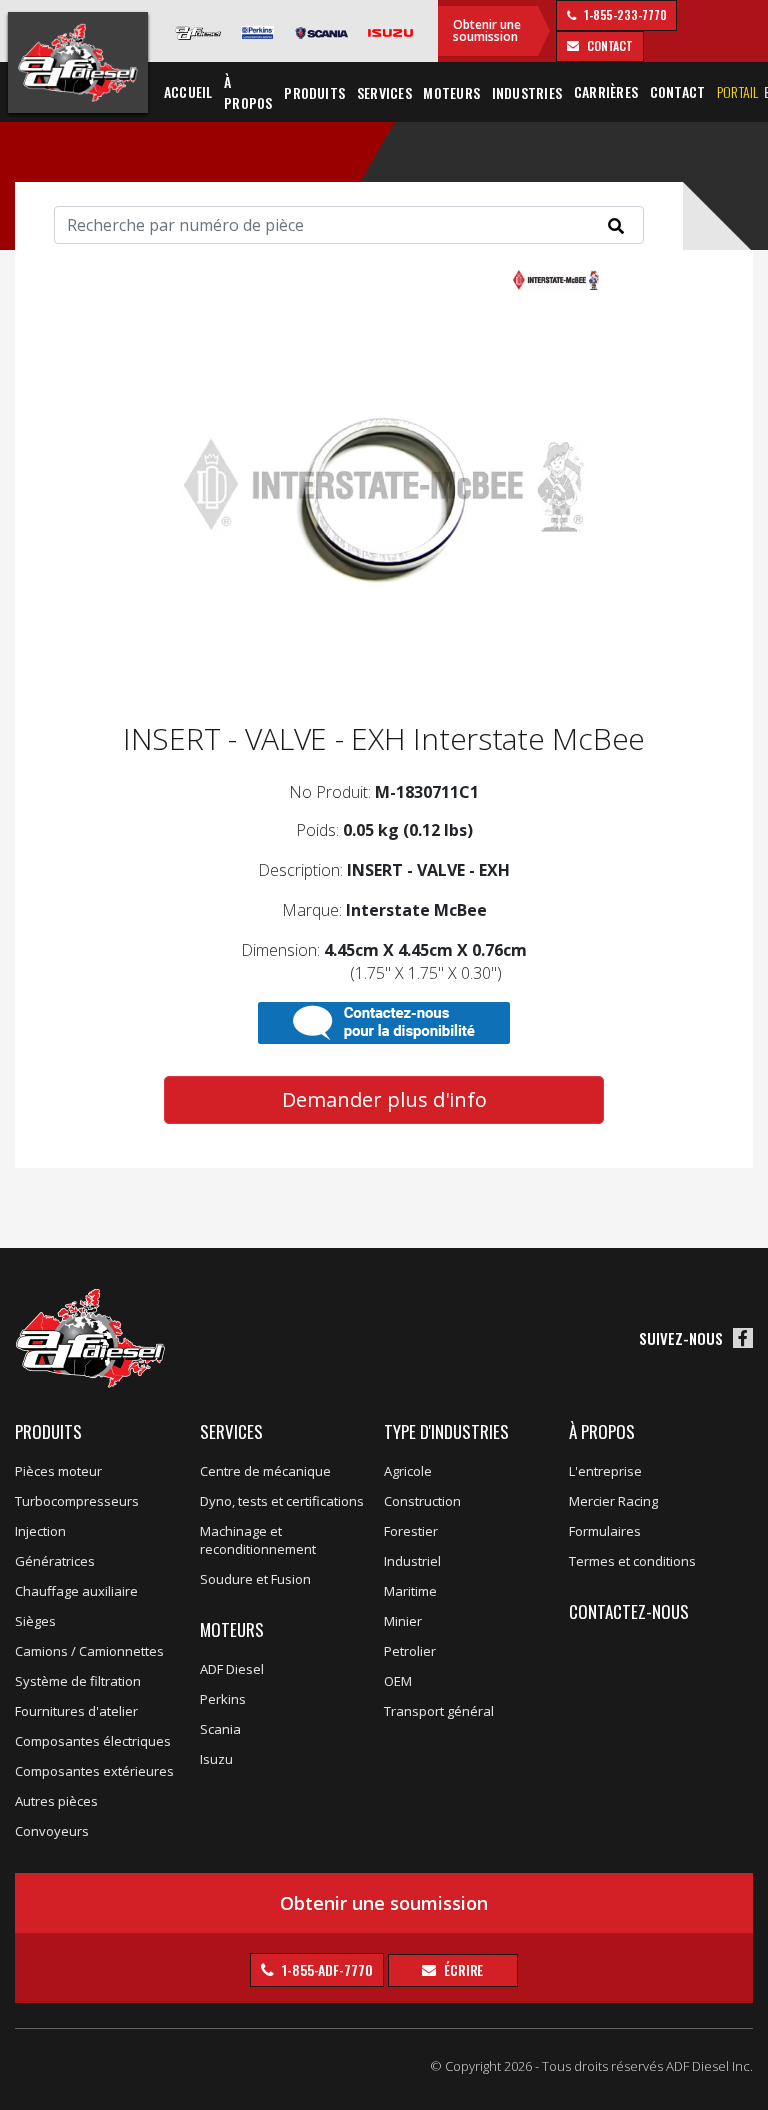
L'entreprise (605, 1471)
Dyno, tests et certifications (282, 1501)
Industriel (412, 1561)
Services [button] (384, 92)
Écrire (462, 1969)
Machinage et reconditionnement (258, 1540)
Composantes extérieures (94, 1771)
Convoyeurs (52, 1831)
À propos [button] (248, 92)
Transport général (439, 1711)
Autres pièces (56, 1801)
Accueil (188, 91)
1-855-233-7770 (624, 14)
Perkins (223, 1699)
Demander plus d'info (384, 1099)
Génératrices (55, 1561)
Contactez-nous (629, 1611)
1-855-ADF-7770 (326, 1969)
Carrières (606, 91)
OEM (398, 1681)
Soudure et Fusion (255, 1579)
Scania (220, 1729)
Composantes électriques (93, 1741)
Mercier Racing (613, 1501)
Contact (678, 91)
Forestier (411, 1531)
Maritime (410, 1591)
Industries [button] (527, 92)
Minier (403, 1621)
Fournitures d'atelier (76, 1711)
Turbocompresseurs (77, 1501)
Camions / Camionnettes (89, 1651)
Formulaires (605, 1531)
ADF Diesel (232, 1669)
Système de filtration (78, 1681)
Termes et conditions (632, 1561)
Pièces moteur (58, 1471)
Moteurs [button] (451, 92)
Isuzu (216, 1759)
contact (608, 45)
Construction (422, 1501)
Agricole (408, 1471)
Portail (738, 91)
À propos (602, 1431)
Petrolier (410, 1651)
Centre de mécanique (265, 1471)
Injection (40, 1531)
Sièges (35, 1621)
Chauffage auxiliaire (76, 1591)
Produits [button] (314, 92)
